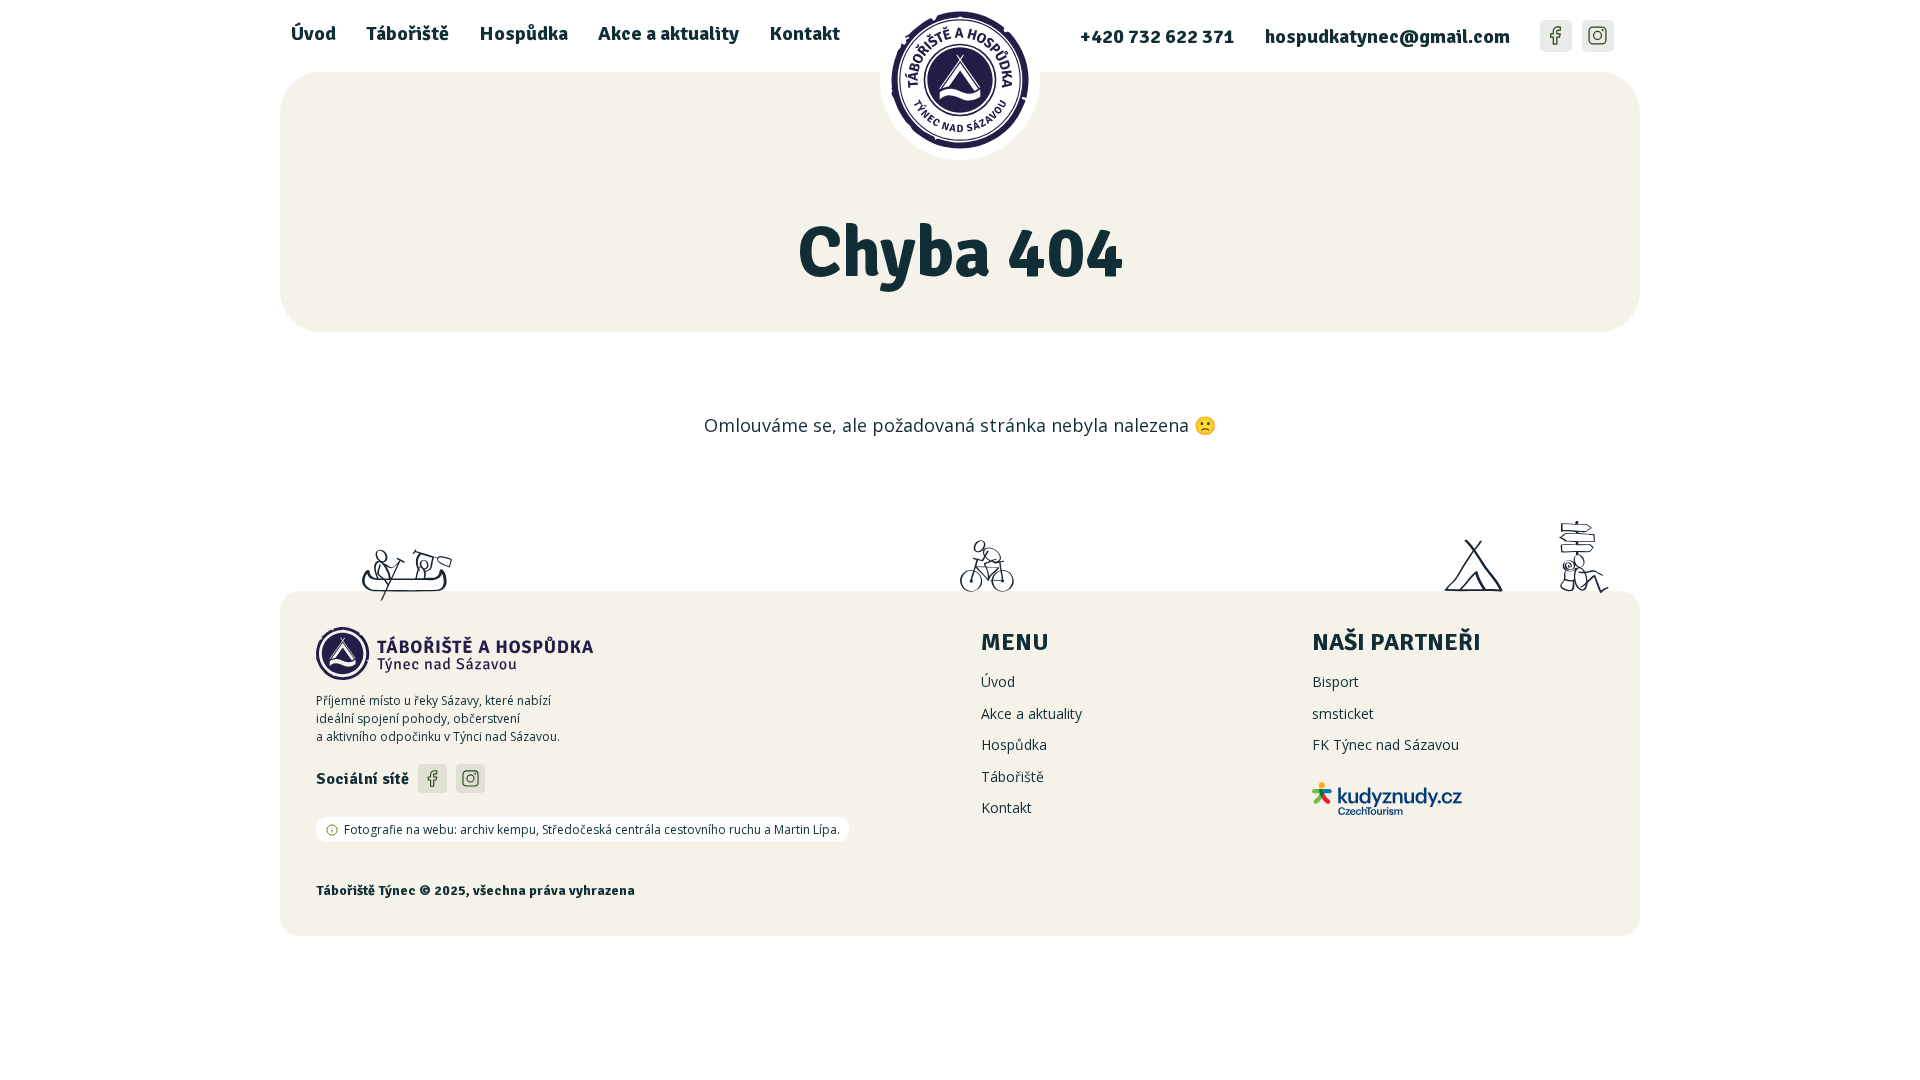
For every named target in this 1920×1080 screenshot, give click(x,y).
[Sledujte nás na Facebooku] (1556, 36)
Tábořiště (407, 33)
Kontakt (804, 33)
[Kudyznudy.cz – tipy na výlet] (1458, 798)
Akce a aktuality (668, 33)
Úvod (313, 33)
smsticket (1343, 713)
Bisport (1335, 681)
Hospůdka (523, 33)
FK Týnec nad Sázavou (1385, 744)
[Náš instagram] (1598, 36)
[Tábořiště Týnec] (960, 106)
